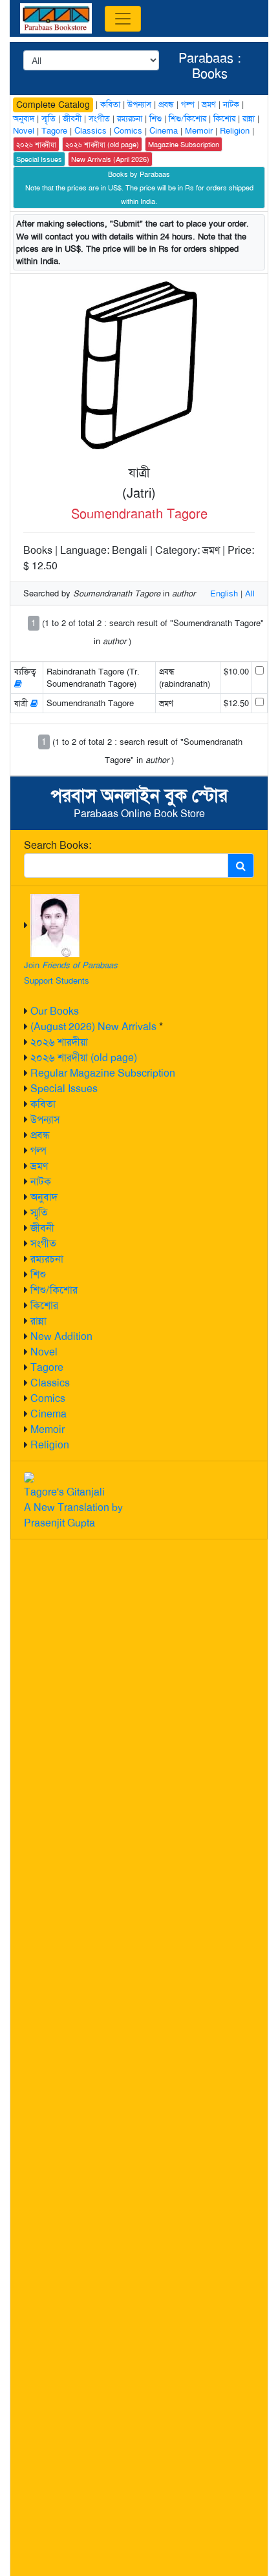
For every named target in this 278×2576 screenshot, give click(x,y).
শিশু (38, 1274)
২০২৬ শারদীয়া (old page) (84, 1058)
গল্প (38, 1151)
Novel (44, 1352)
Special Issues (64, 1089)
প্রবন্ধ (40, 1135)
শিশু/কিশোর (54, 1290)
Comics (48, 1398)
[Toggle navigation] (123, 19)
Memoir (48, 1429)
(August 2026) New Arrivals (93, 1027)
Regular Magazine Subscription (103, 1073)
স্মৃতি (39, 1212)
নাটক (41, 1182)
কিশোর (44, 1305)
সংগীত (43, 1243)
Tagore (47, 1367)
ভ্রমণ (39, 1166)
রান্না (38, 1321)
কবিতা (43, 1104)
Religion (50, 1445)
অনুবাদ (44, 1197)
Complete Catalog (53, 105)
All (250, 593)
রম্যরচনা (47, 1259)
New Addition (61, 1336)
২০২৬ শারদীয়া (59, 1042)
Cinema (48, 1414)
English (224, 593)
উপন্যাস (45, 1120)
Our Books (55, 1011)
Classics (50, 1383)
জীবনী (42, 1228)
